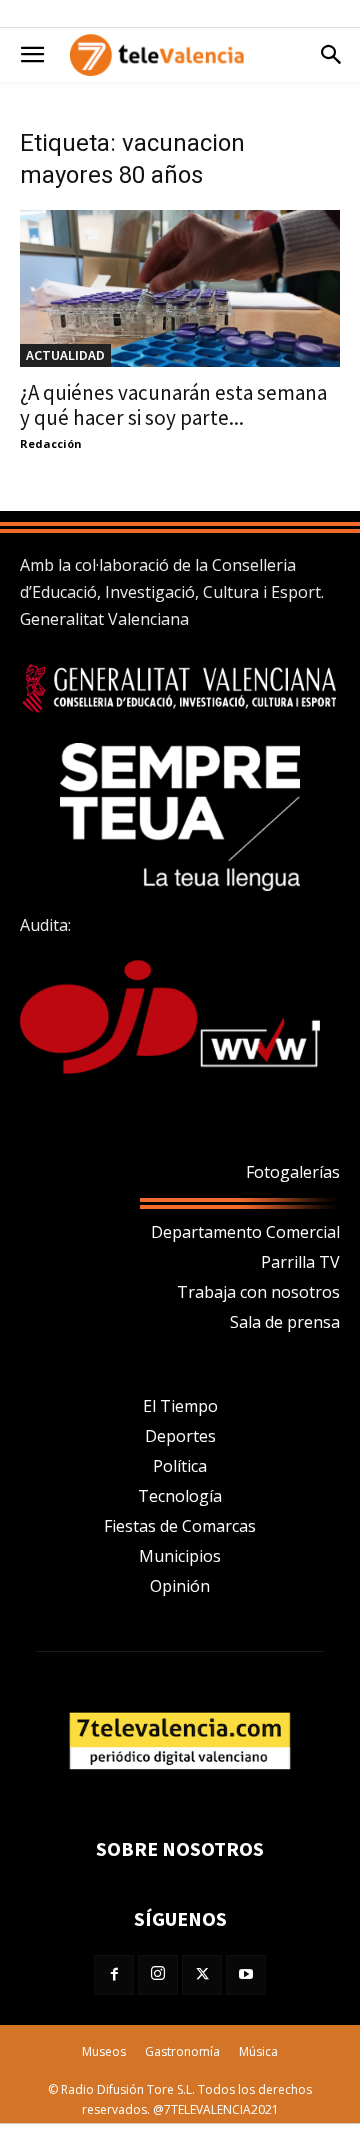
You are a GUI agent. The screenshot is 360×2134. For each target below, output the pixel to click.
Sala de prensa (285, 1322)
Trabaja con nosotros (258, 1292)
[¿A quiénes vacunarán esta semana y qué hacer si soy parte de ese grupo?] (180, 288)
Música (258, 2051)
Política (180, 1466)
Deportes (180, 1436)
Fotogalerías (293, 1172)
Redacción (51, 443)
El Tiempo (180, 1406)
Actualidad (65, 355)
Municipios (180, 1556)
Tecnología (180, 1496)
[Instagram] (158, 1975)
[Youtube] (246, 1975)
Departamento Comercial (245, 1232)
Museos (104, 2051)
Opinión (180, 1586)
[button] (32, 55)
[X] (202, 1975)
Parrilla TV (300, 1262)
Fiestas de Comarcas (180, 1526)
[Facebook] (114, 1975)
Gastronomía (182, 2051)
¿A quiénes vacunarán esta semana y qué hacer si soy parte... (173, 405)
